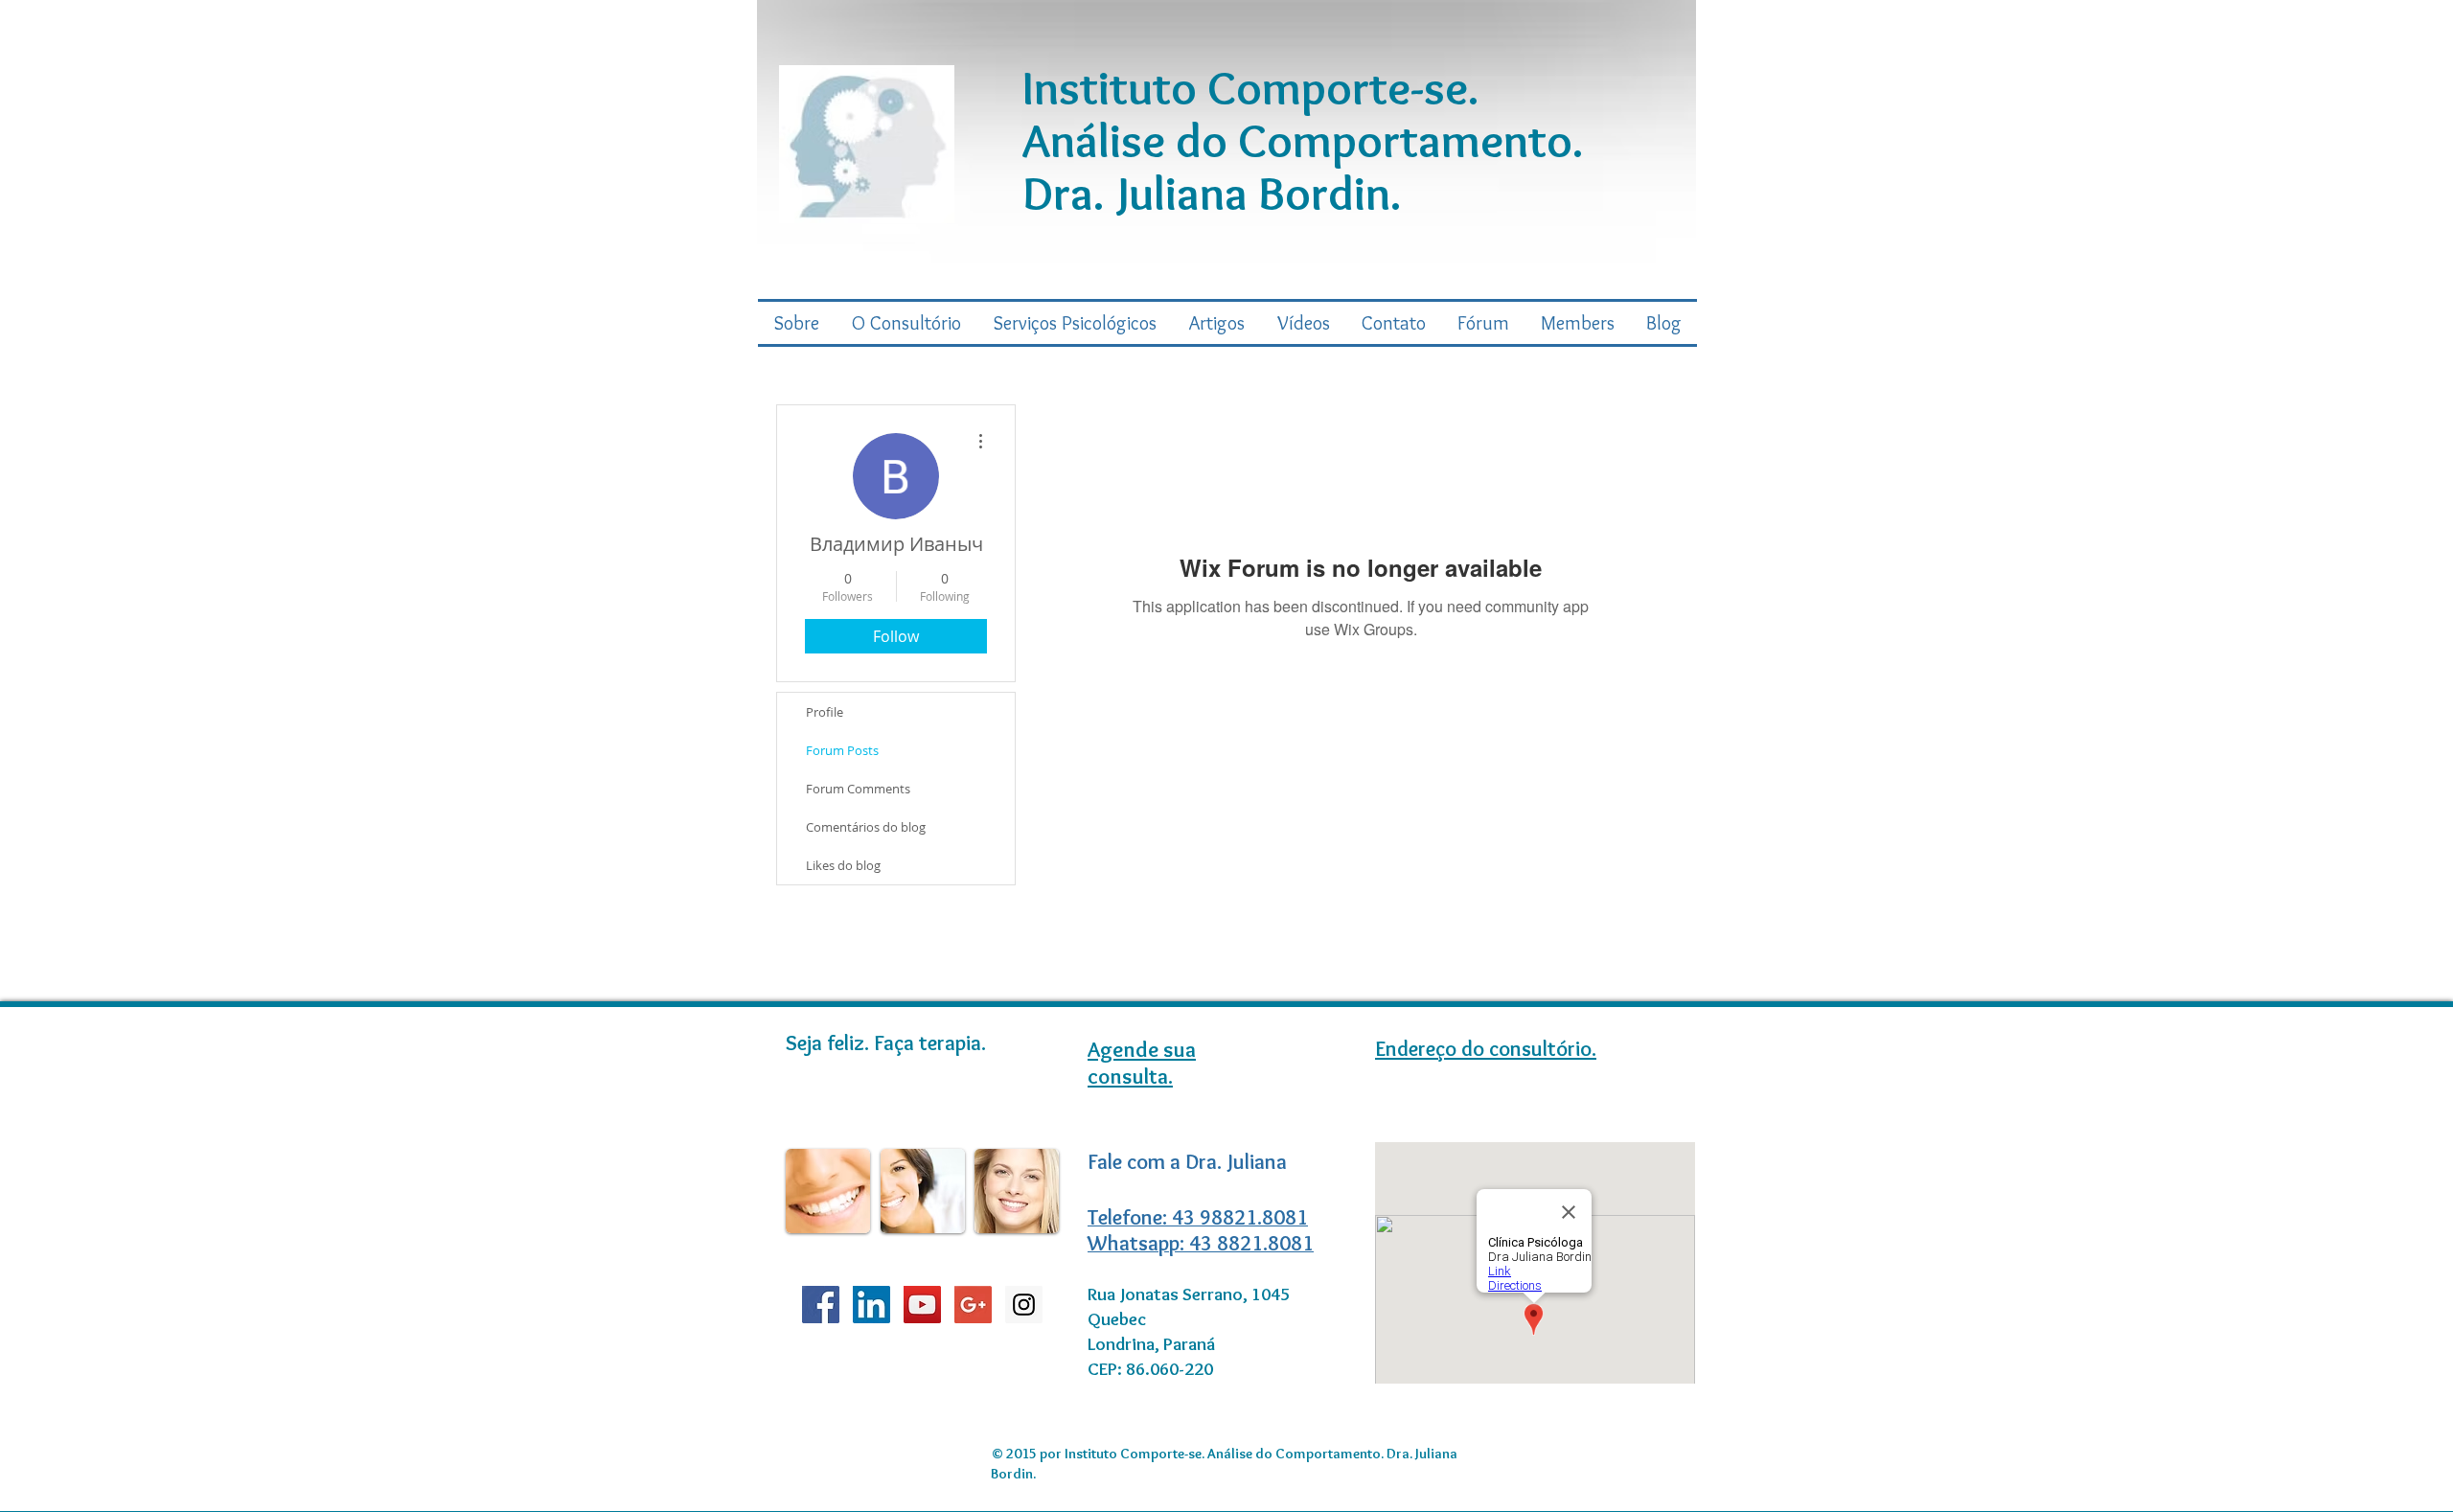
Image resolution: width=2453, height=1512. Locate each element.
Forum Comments (858, 789)
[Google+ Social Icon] (973, 1305)
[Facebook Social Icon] (821, 1305)
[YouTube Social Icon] (922, 1305)
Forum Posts (842, 750)
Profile (825, 712)
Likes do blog (843, 865)
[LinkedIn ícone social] (871, 1305)
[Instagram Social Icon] (1024, 1305)
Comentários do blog (866, 827)
